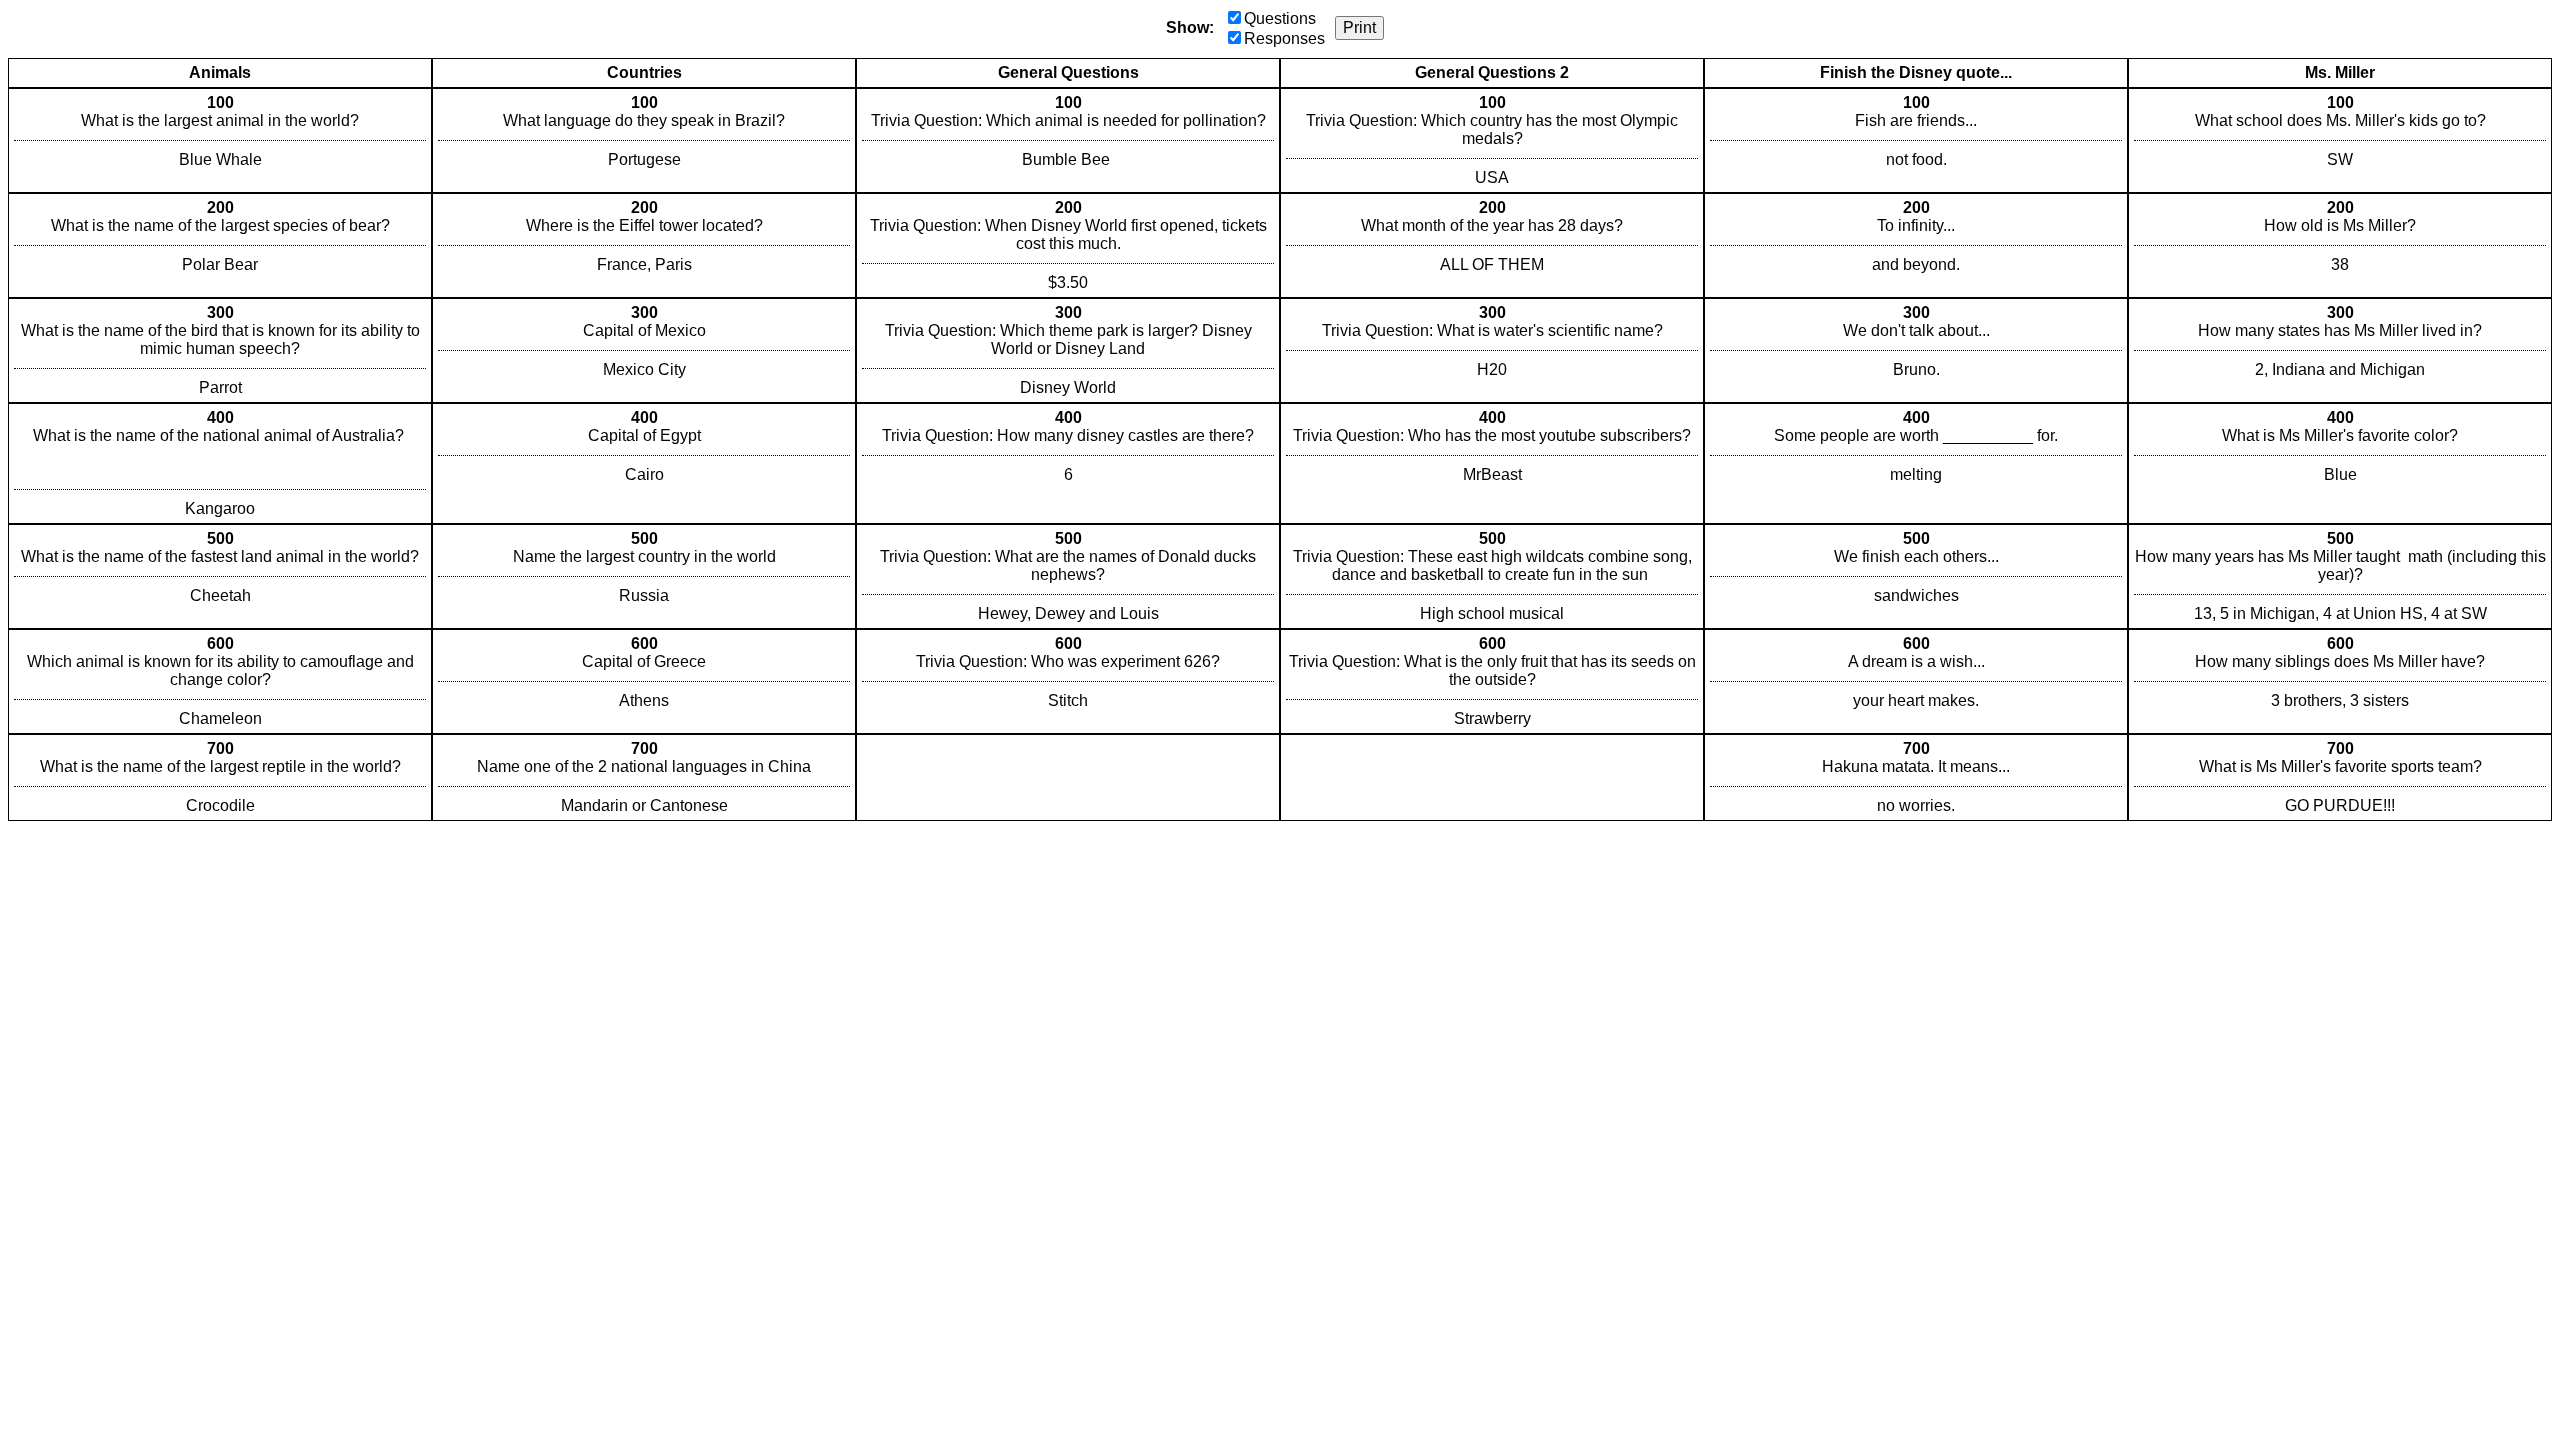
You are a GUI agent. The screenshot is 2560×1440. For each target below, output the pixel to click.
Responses (1284, 38)
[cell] (220, 140)
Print (1359, 27)
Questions (1280, 18)
